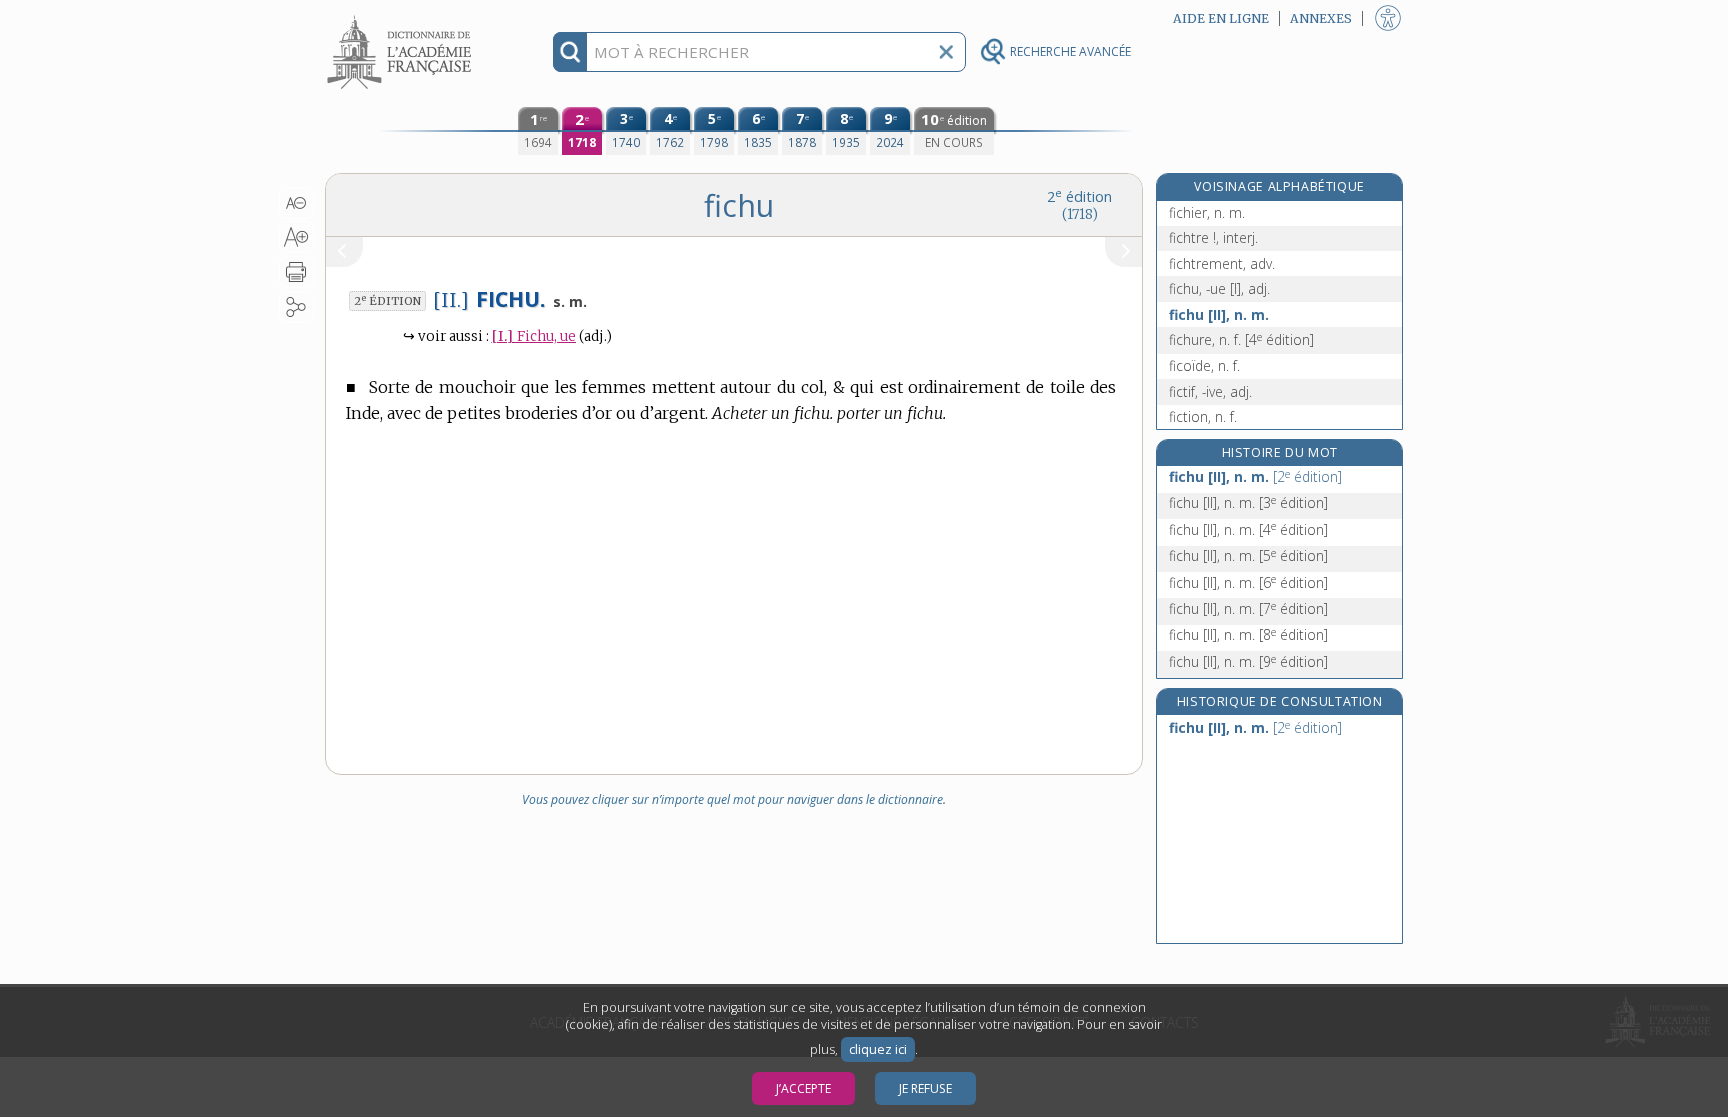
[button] (296, 203)
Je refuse (925, 1088)
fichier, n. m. (1207, 212)
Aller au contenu (402, 17)
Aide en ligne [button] (1221, 18)
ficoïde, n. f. (1204, 365)
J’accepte (803, 1088)
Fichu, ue (534, 336)
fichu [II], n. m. (1219, 314)
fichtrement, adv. (1222, 263)
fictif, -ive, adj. (1210, 391)
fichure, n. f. (1241, 339)
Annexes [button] (1321, 18)
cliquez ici (878, 1049)
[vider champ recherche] (946, 52)
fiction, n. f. (1203, 416)
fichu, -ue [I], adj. (1219, 288)
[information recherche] (570, 52)
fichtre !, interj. (1213, 237)
